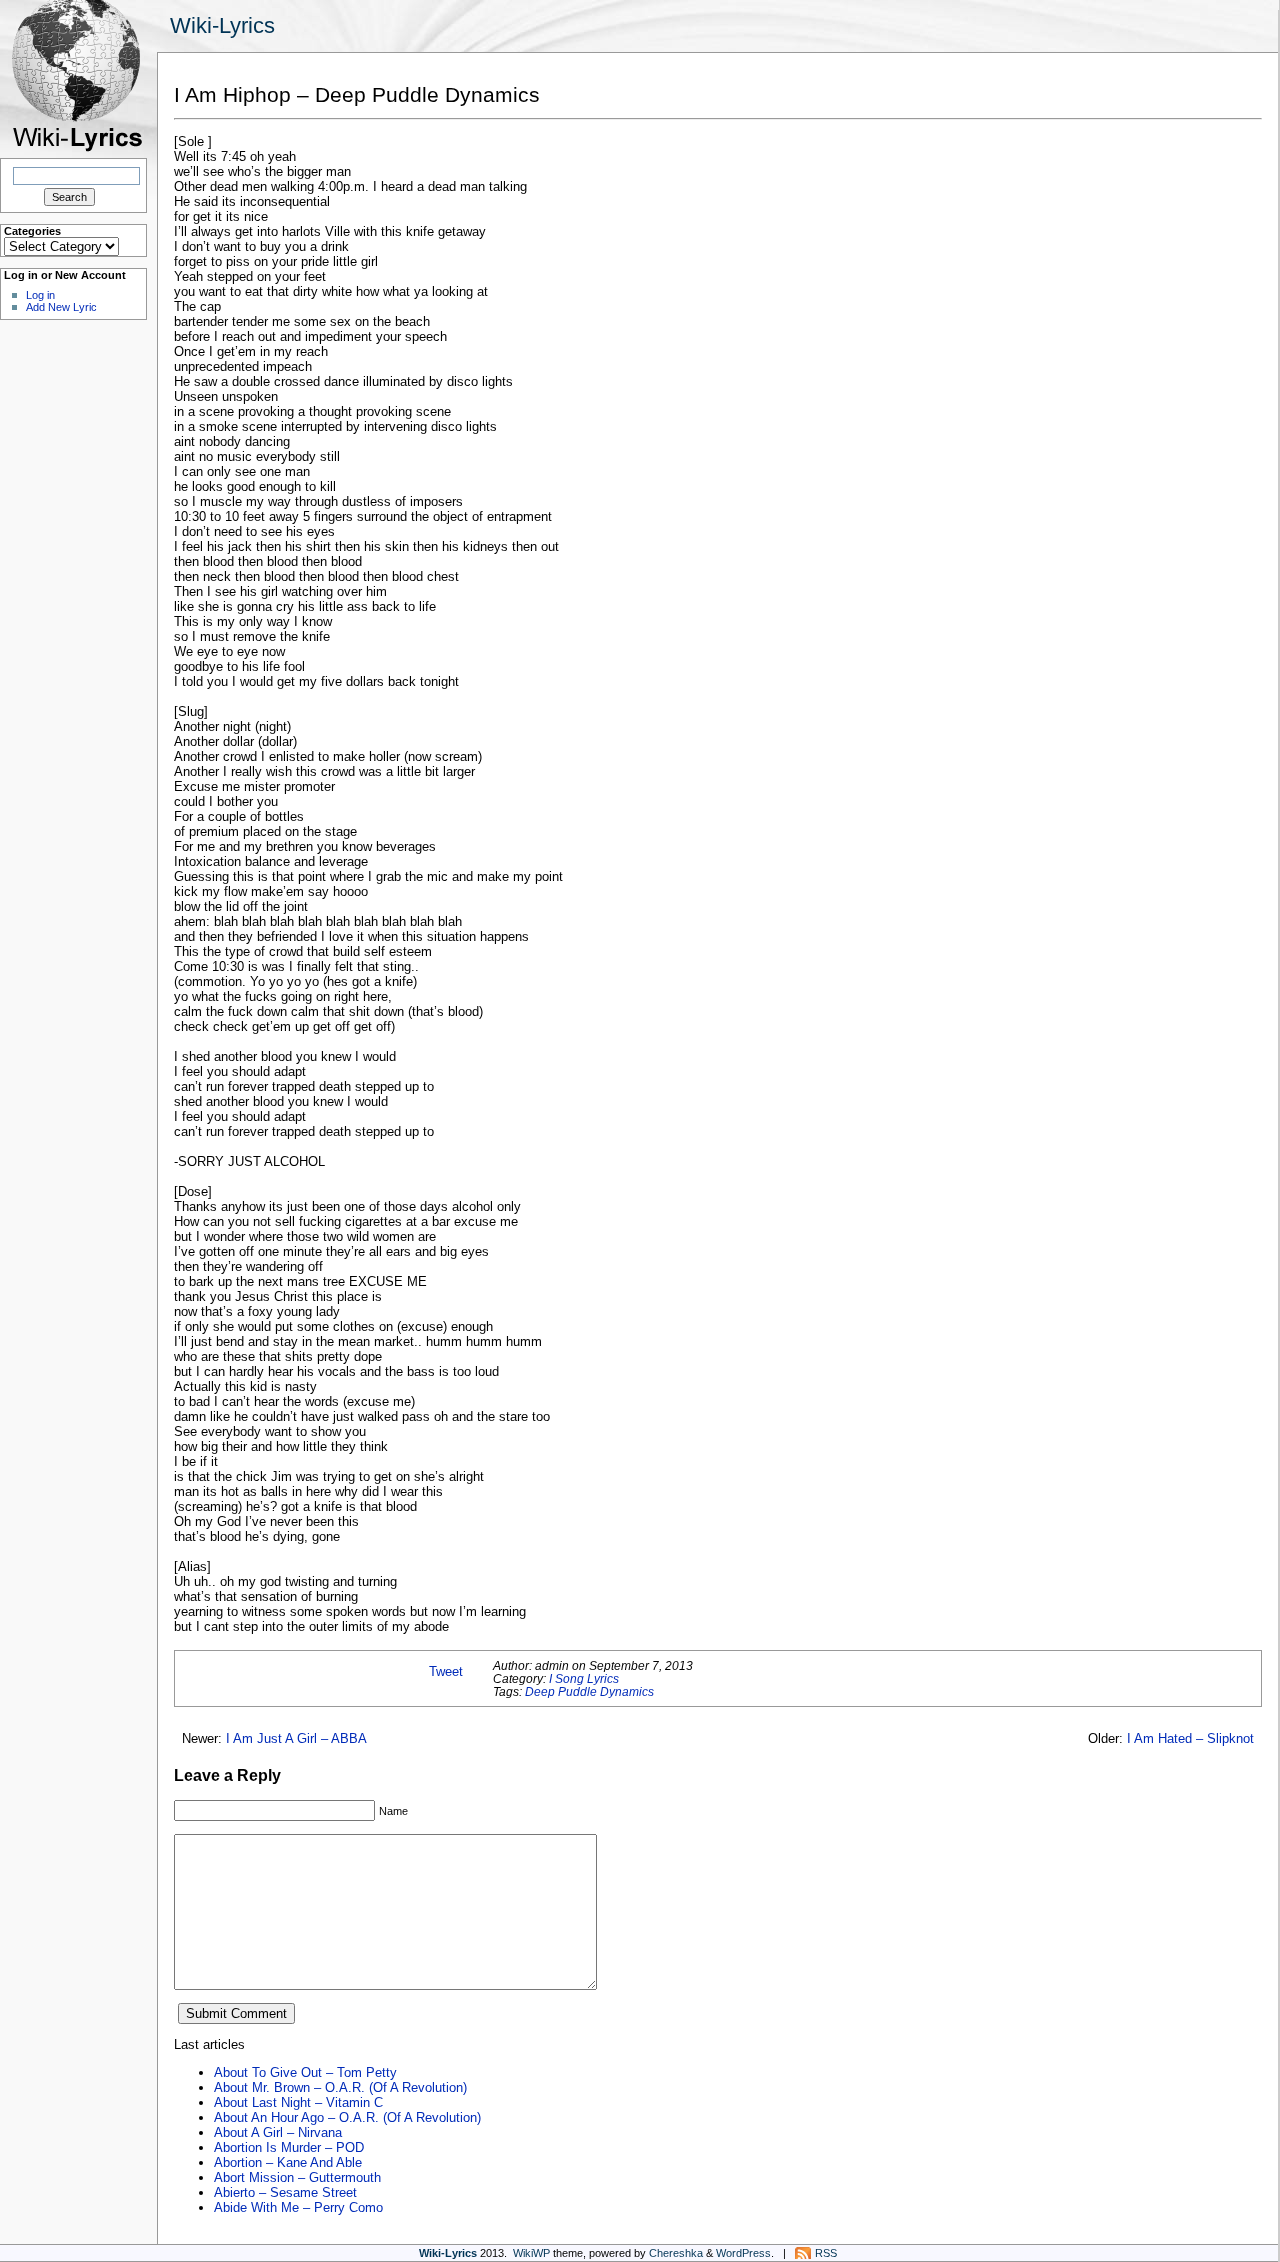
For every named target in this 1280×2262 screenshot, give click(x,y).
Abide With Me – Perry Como (298, 2207)
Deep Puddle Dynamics (589, 1691)
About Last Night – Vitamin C (298, 2102)
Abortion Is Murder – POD (289, 2147)
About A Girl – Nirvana (278, 2132)
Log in (40, 295)
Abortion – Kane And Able (288, 2162)
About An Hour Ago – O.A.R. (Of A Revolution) (347, 2117)
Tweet (446, 1671)
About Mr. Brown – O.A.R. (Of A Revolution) (340, 2087)
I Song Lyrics (584, 1678)
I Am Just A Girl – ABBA (296, 1738)
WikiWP (531, 2253)
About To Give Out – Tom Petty (305, 2072)
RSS (826, 2253)
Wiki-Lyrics (222, 25)
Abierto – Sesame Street (285, 2192)
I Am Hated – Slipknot (1190, 1738)
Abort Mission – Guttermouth (297, 2177)
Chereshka (676, 2253)
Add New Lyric (61, 307)
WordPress (743, 2253)
